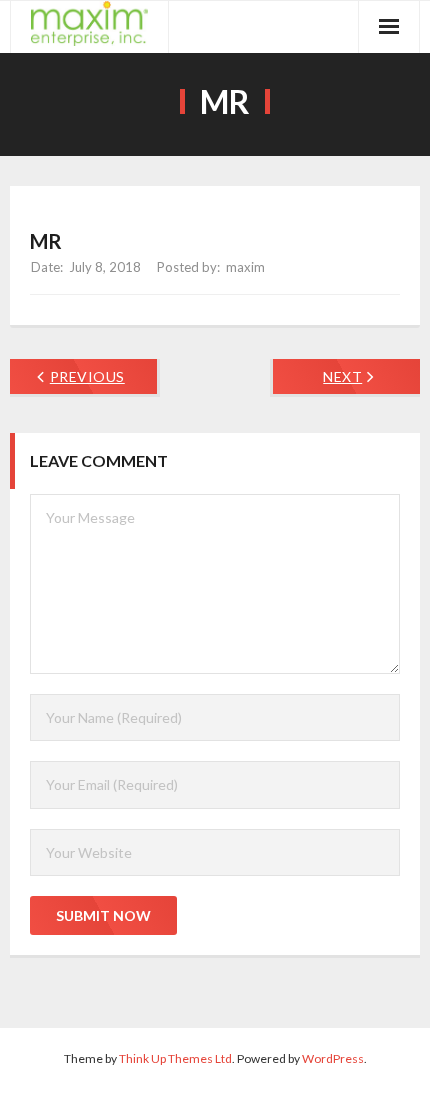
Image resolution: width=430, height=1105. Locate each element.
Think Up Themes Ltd (175, 1058)
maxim (245, 267)
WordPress (333, 1058)
